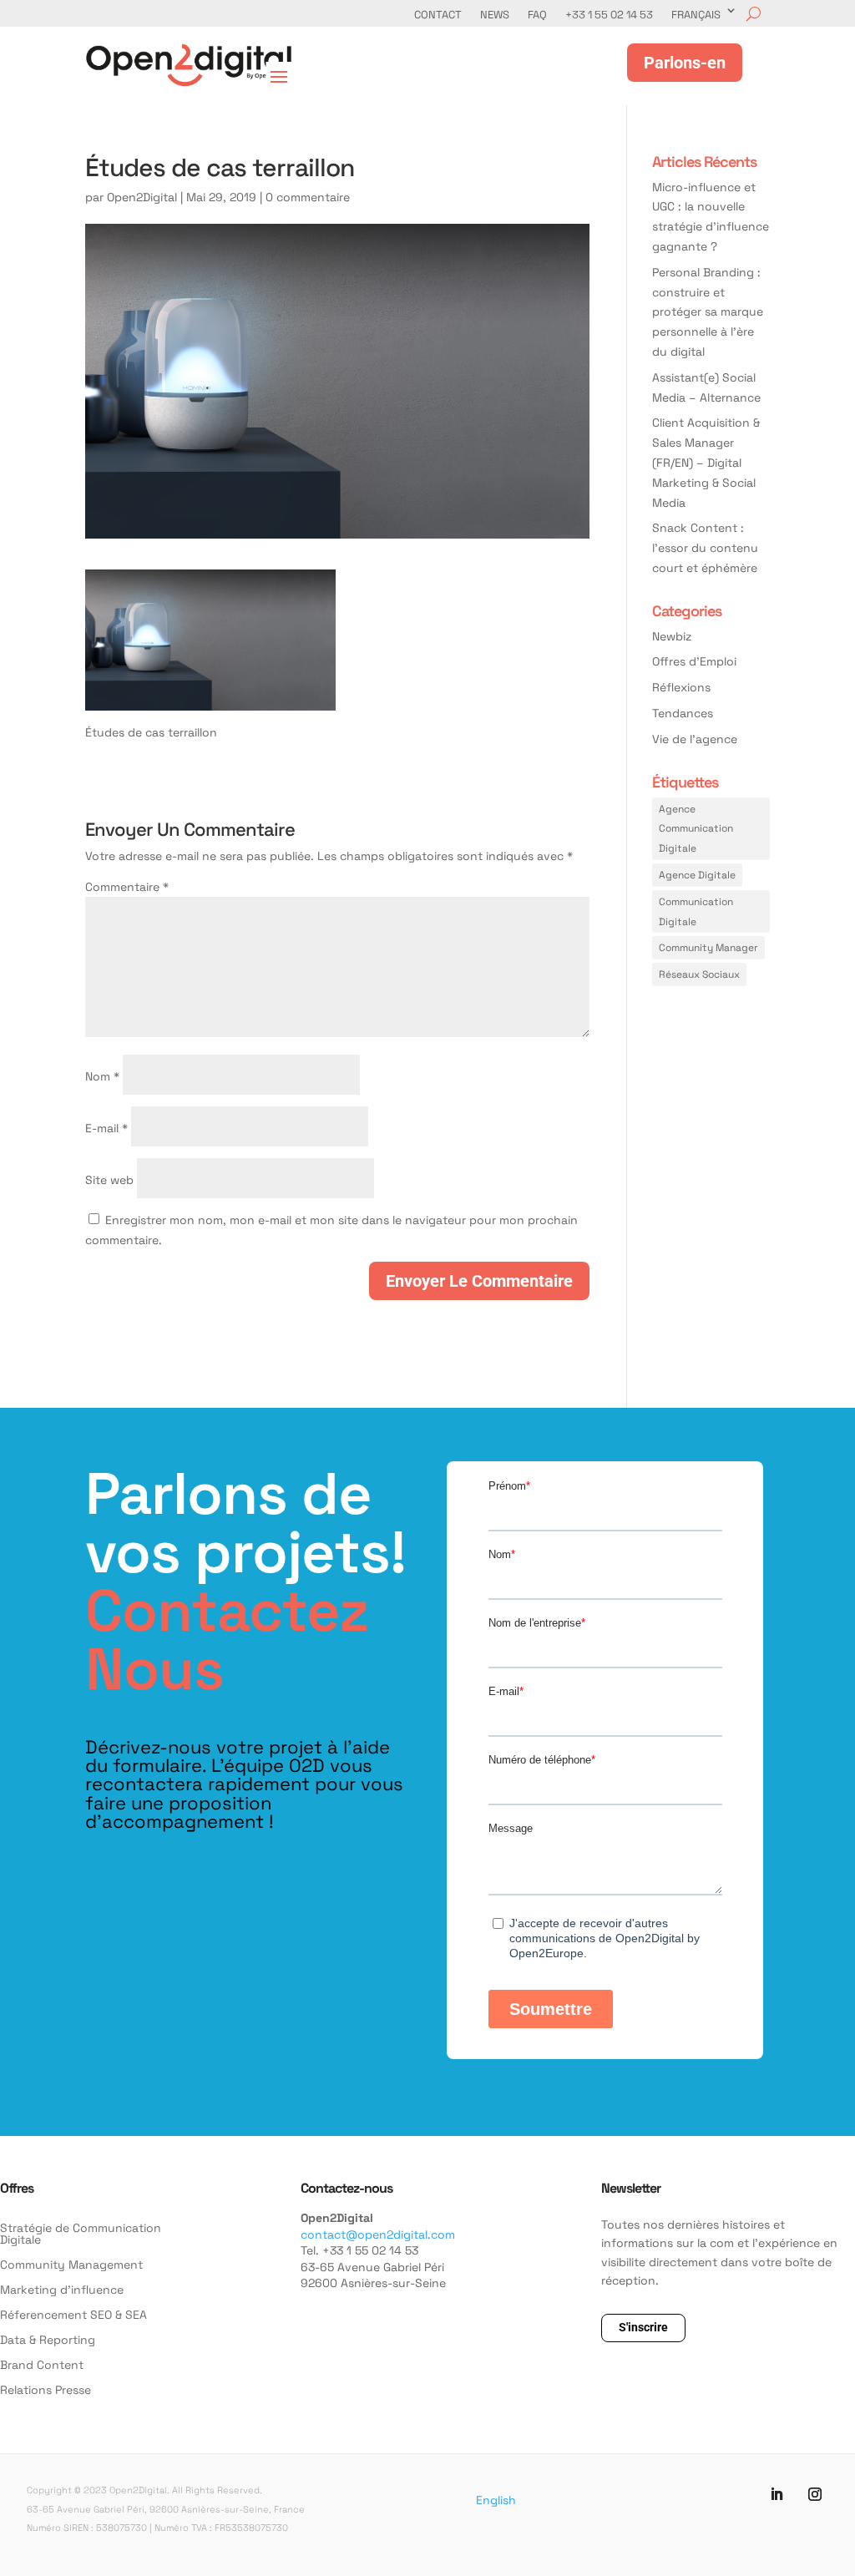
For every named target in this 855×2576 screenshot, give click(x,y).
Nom (102, 1076)
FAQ (537, 14)
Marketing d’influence (62, 2290)
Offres (17, 2187)
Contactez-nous (347, 2187)
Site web (109, 1179)
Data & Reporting (48, 2341)
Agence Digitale (697, 874)
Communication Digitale (696, 911)
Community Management (71, 2265)
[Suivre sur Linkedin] (777, 2494)
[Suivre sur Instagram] (815, 2494)
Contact (438, 14)
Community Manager (708, 947)
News (495, 14)
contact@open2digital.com (378, 2234)
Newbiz (672, 636)
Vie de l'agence (695, 739)
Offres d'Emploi (694, 661)
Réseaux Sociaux (699, 974)
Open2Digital (142, 197)
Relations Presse (46, 2391)
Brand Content (42, 2366)
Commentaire (127, 886)
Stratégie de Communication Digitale (81, 2234)
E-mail (106, 1128)
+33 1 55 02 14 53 (609, 14)
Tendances (683, 713)
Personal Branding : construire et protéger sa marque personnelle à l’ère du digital (708, 311)
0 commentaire (308, 197)
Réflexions (681, 687)
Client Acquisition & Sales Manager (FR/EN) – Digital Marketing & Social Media (706, 462)
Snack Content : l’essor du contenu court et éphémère (705, 547)
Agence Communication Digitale (696, 828)
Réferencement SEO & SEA (73, 2315)
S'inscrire (643, 2327)
